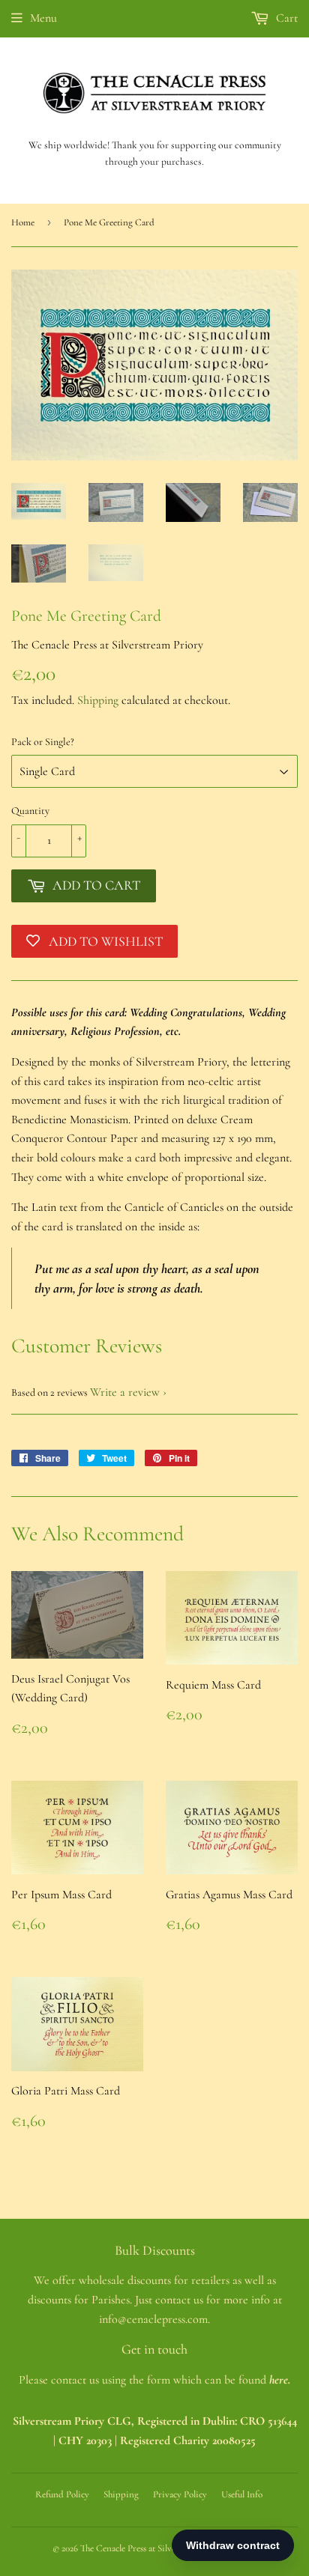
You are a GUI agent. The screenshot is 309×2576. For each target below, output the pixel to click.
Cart (285, 18)
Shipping (98, 700)
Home (23, 222)
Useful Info (242, 2494)
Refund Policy (62, 2494)
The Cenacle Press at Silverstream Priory (156, 2548)
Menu (43, 18)
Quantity (30, 811)
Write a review (125, 1392)
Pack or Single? (43, 742)
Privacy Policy (180, 2494)
